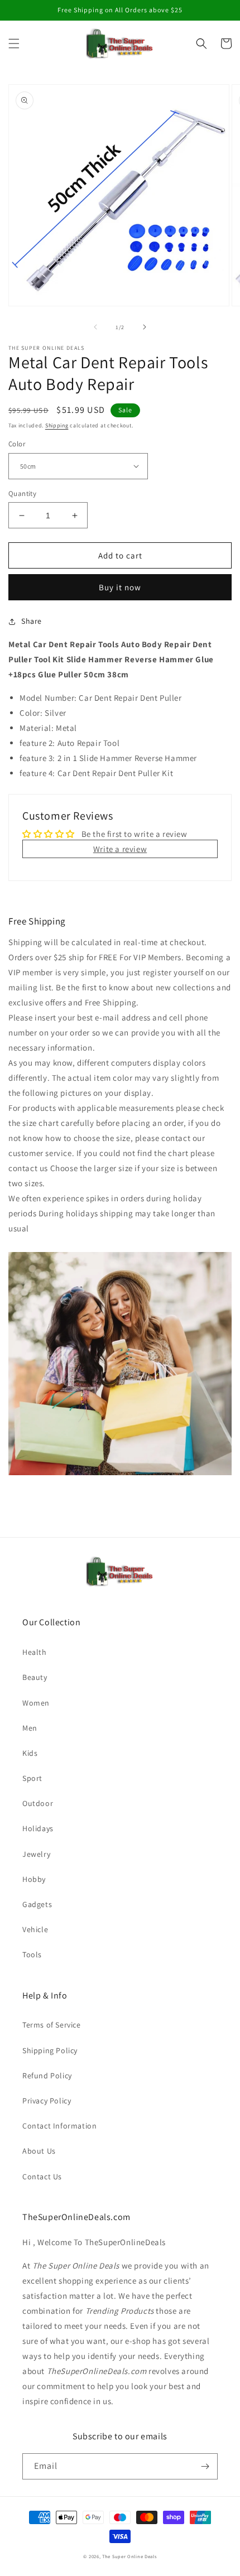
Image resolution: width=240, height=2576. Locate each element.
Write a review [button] (120, 849)
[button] (14, 44)
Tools (32, 1954)
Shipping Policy (50, 2050)
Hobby (34, 1879)
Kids (30, 1753)
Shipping (57, 425)
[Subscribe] (205, 2466)
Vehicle (35, 1929)
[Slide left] (95, 327)
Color (17, 444)
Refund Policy (47, 2076)
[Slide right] (145, 327)
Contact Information (59, 2126)
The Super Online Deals (129, 2556)
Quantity (22, 493)
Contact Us (42, 2177)
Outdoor (38, 1803)
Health (35, 1652)
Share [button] (32, 621)
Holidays (38, 1828)
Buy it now (120, 587)
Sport (32, 1778)
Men (30, 1728)
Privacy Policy (47, 2101)
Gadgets (37, 1904)
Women (36, 1703)
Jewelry (36, 1854)
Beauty (35, 1677)
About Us (39, 2151)
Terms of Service (52, 2025)
